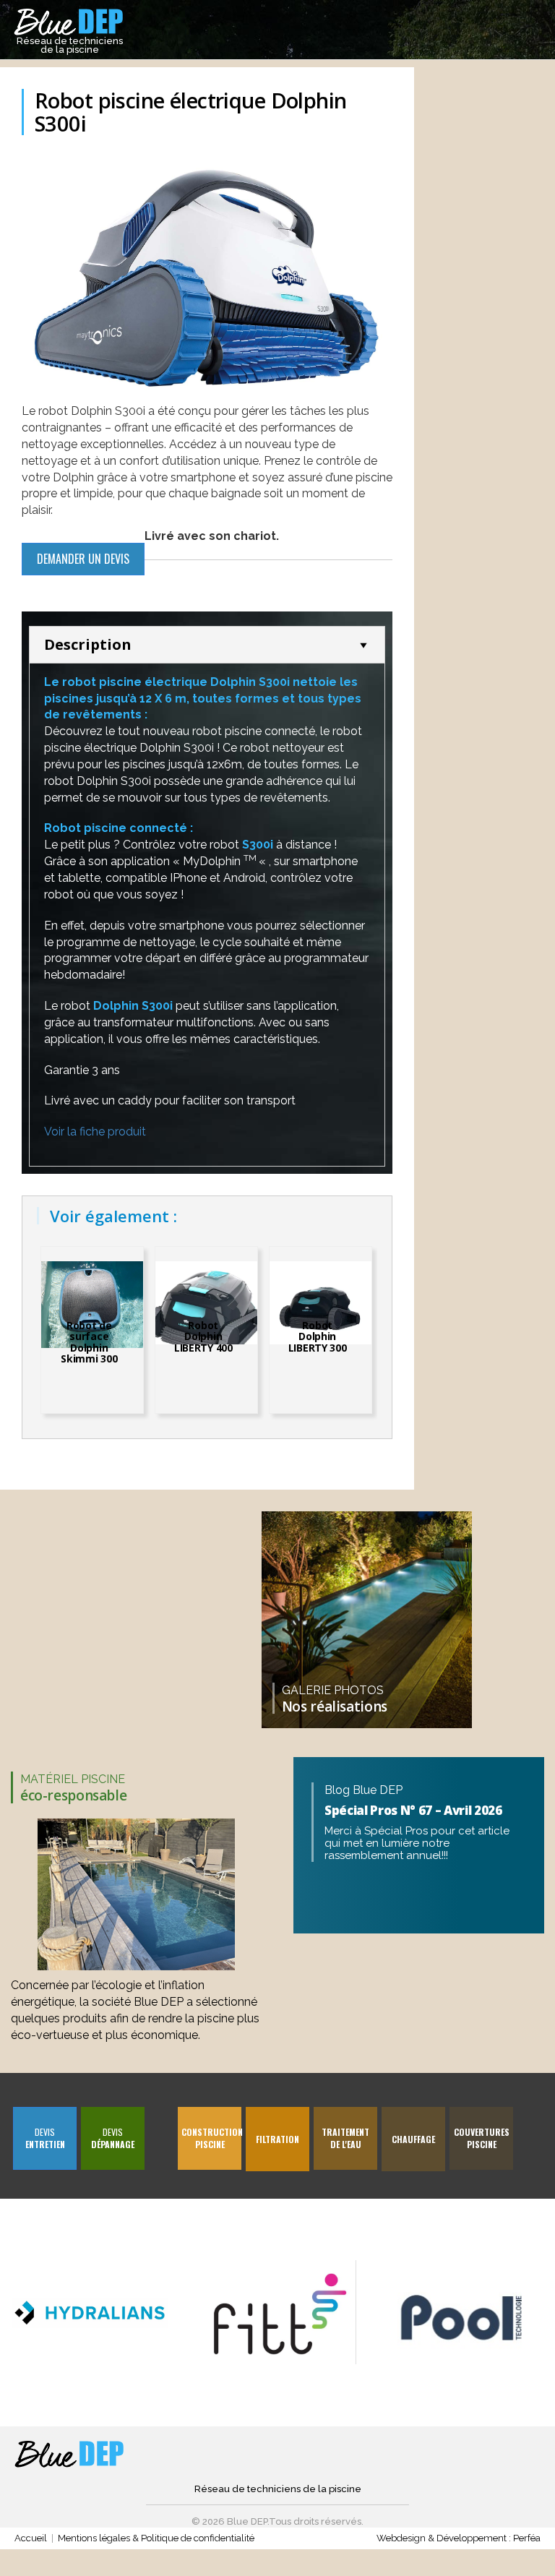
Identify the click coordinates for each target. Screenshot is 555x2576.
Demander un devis (83, 559)
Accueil (31, 2538)
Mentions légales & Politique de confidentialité (156, 2538)
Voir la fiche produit (95, 1132)
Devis (45, 2138)
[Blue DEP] (70, 2455)
